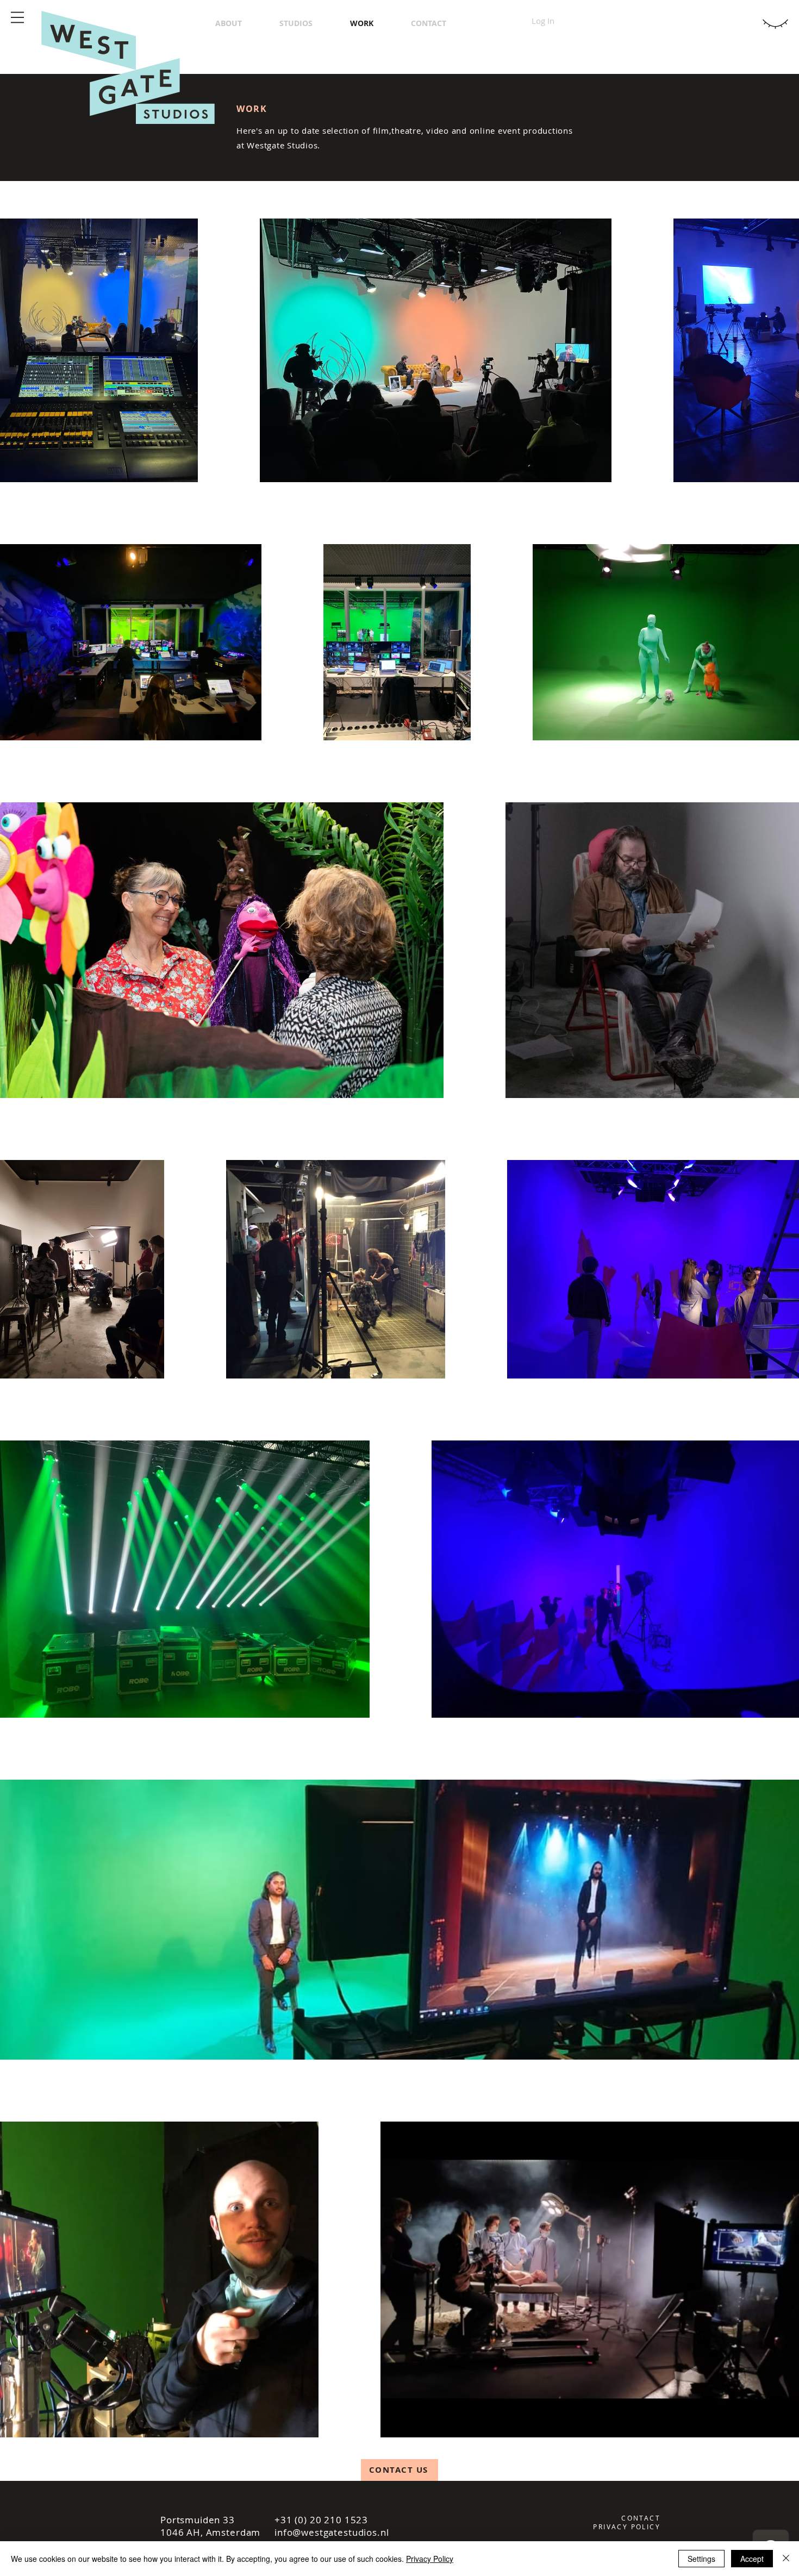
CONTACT (641, 2518)
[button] (17, 17)
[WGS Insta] (22, 1344)
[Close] (786, 2559)
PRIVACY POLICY (627, 2527)
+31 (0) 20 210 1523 (321, 2520)
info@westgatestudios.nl (332, 2532)
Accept (752, 2559)
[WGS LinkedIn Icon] (22, 1325)
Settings (701, 2559)
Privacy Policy (430, 2559)
